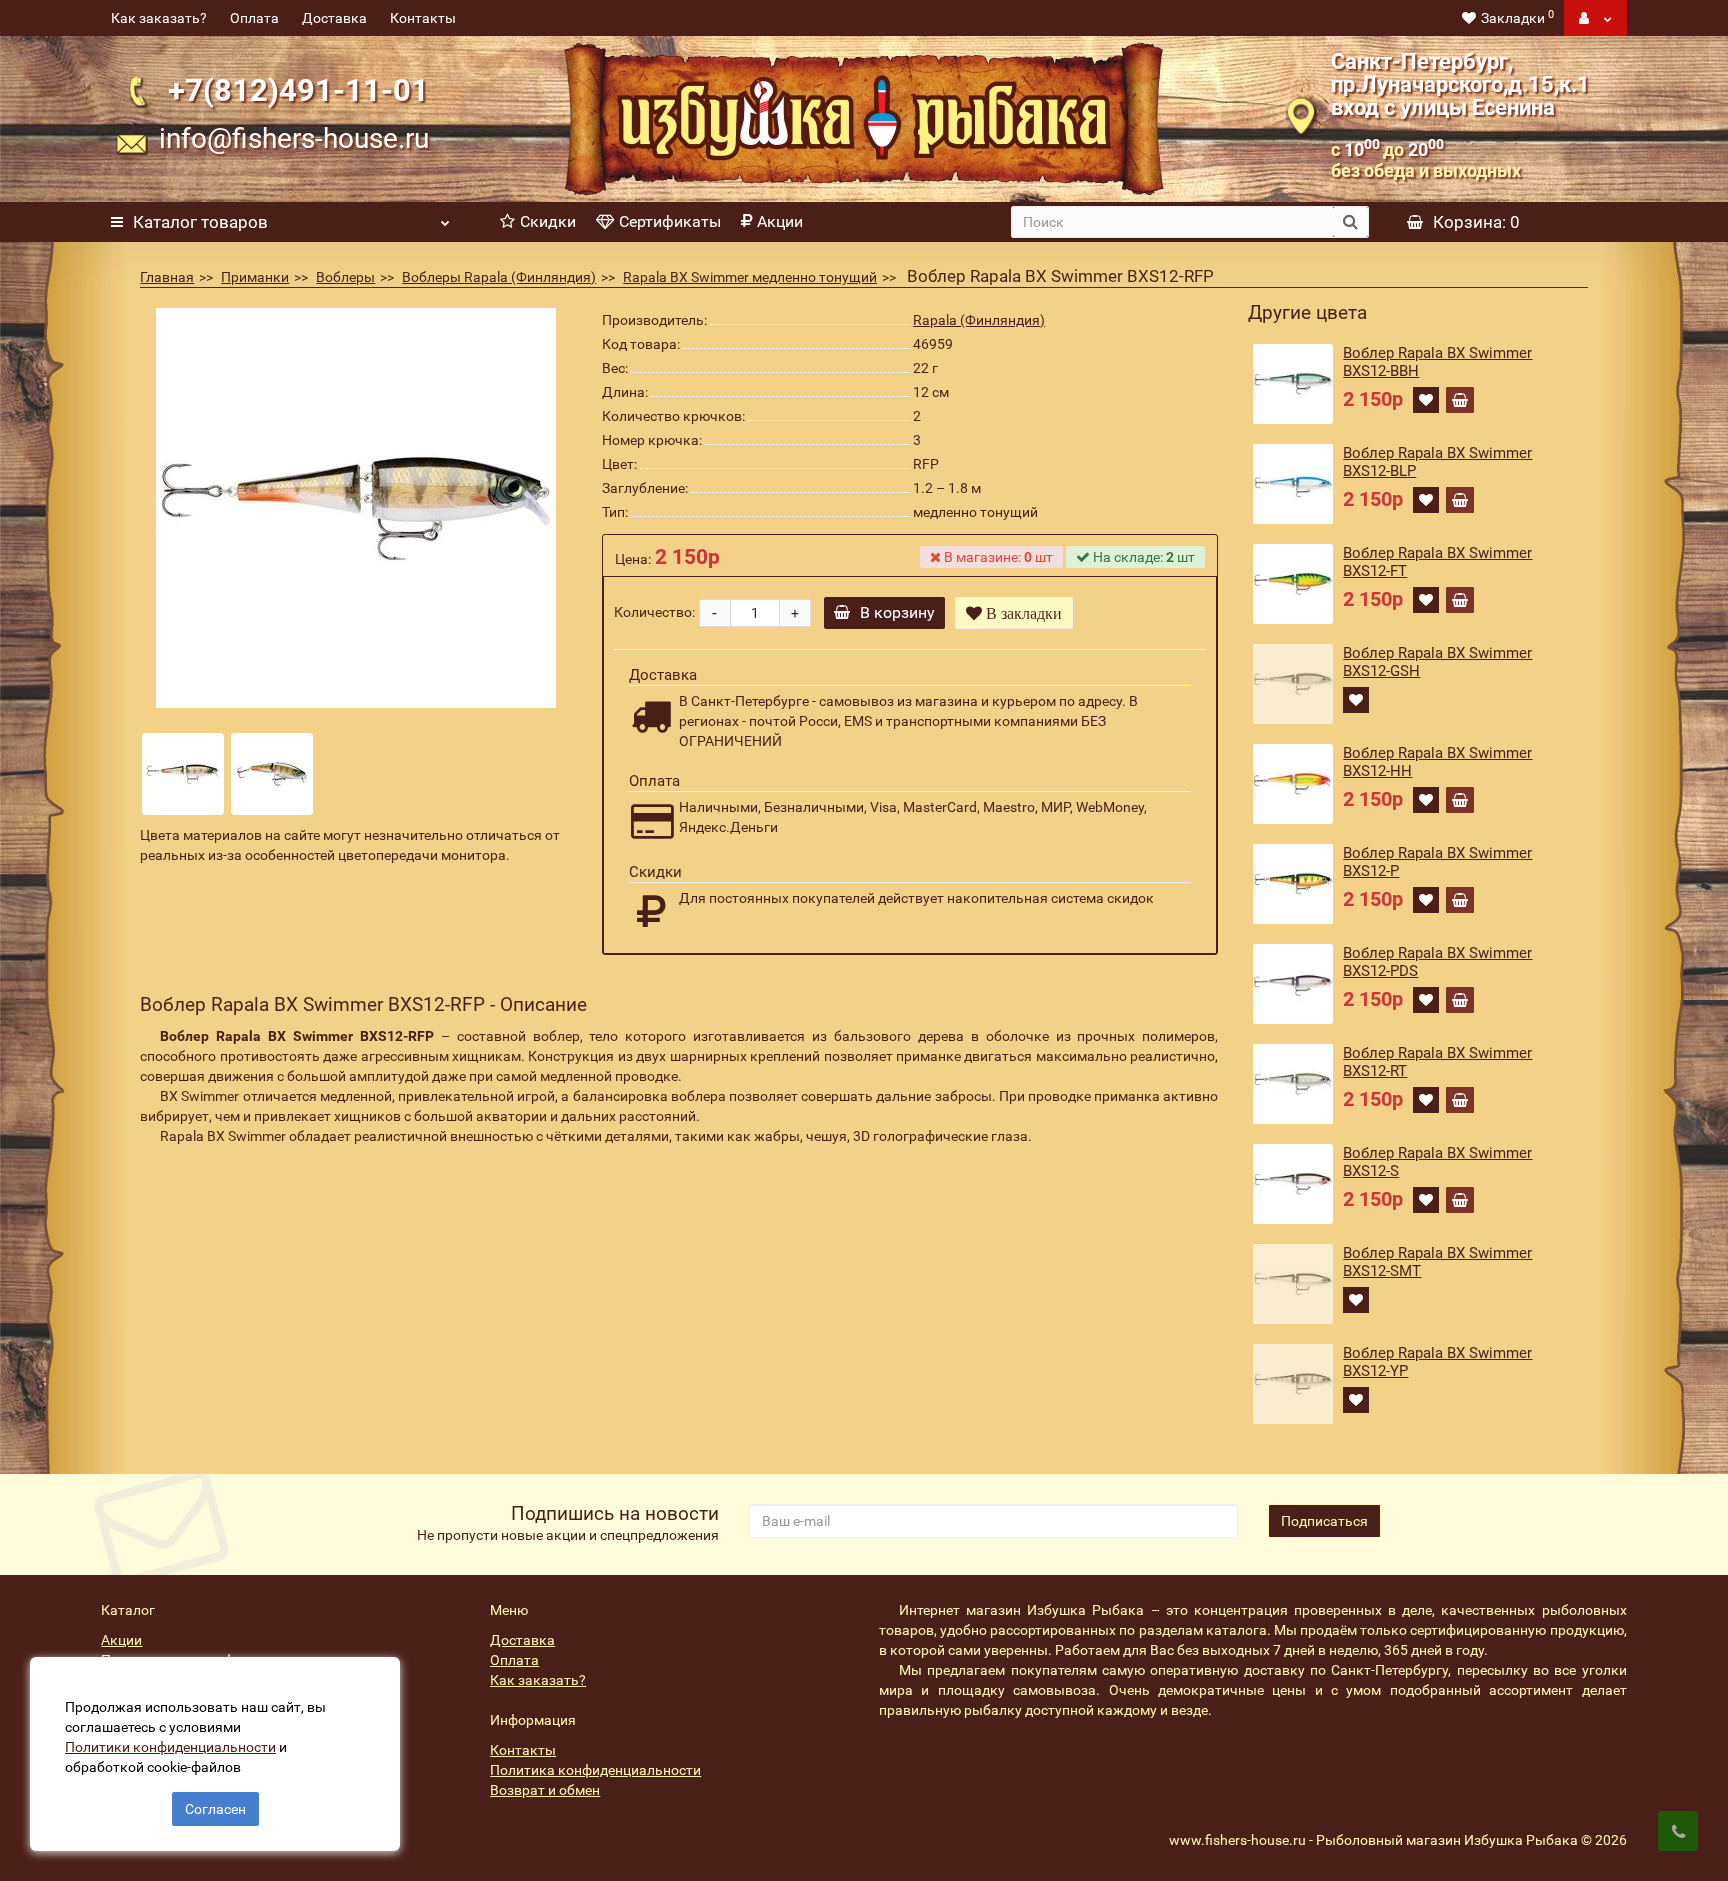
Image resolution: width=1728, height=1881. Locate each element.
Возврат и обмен (545, 1790)
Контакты (423, 18)
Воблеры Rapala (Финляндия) (499, 277)
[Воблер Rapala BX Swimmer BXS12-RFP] (356, 508)
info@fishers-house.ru (294, 138)
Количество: (654, 612)
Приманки (255, 277)
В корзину (897, 612)
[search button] (1350, 222)
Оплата (254, 18)
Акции (780, 221)
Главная (167, 277)
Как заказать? (159, 18)
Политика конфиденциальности (595, 1770)
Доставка (334, 18)
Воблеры (345, 277)
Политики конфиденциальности (170, 1747)
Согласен (215, 1809)
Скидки (548, 221)
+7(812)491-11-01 (298, 90)
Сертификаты (670, 221)
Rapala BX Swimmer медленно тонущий (750, 277)
